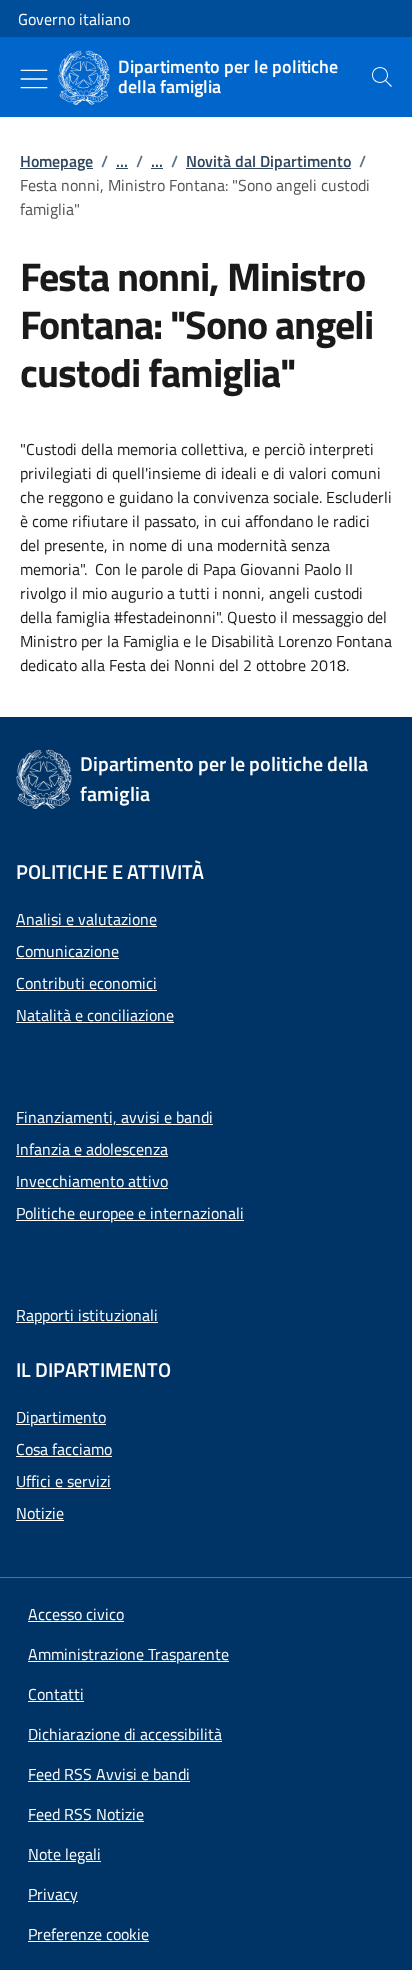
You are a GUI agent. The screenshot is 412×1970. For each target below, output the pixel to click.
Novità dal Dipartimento (268, 161)
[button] (88, 1934)
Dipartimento (61, 1417)
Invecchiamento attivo (92, 1181)
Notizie (40, 1513)
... (122, 161)
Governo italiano (74, 19)
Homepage (56, 161)
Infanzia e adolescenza (92, 1149)
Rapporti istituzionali (87, 1315)
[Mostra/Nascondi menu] (34, 79)
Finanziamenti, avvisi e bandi (114, 1117)
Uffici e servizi (63, 1481)
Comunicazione (67, 951)
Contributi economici (86, 983)
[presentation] (382, 77)
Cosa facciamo (64, 1449)
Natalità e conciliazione (95, 1015)
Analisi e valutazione (86, 919)
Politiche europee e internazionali (130, 1213)
